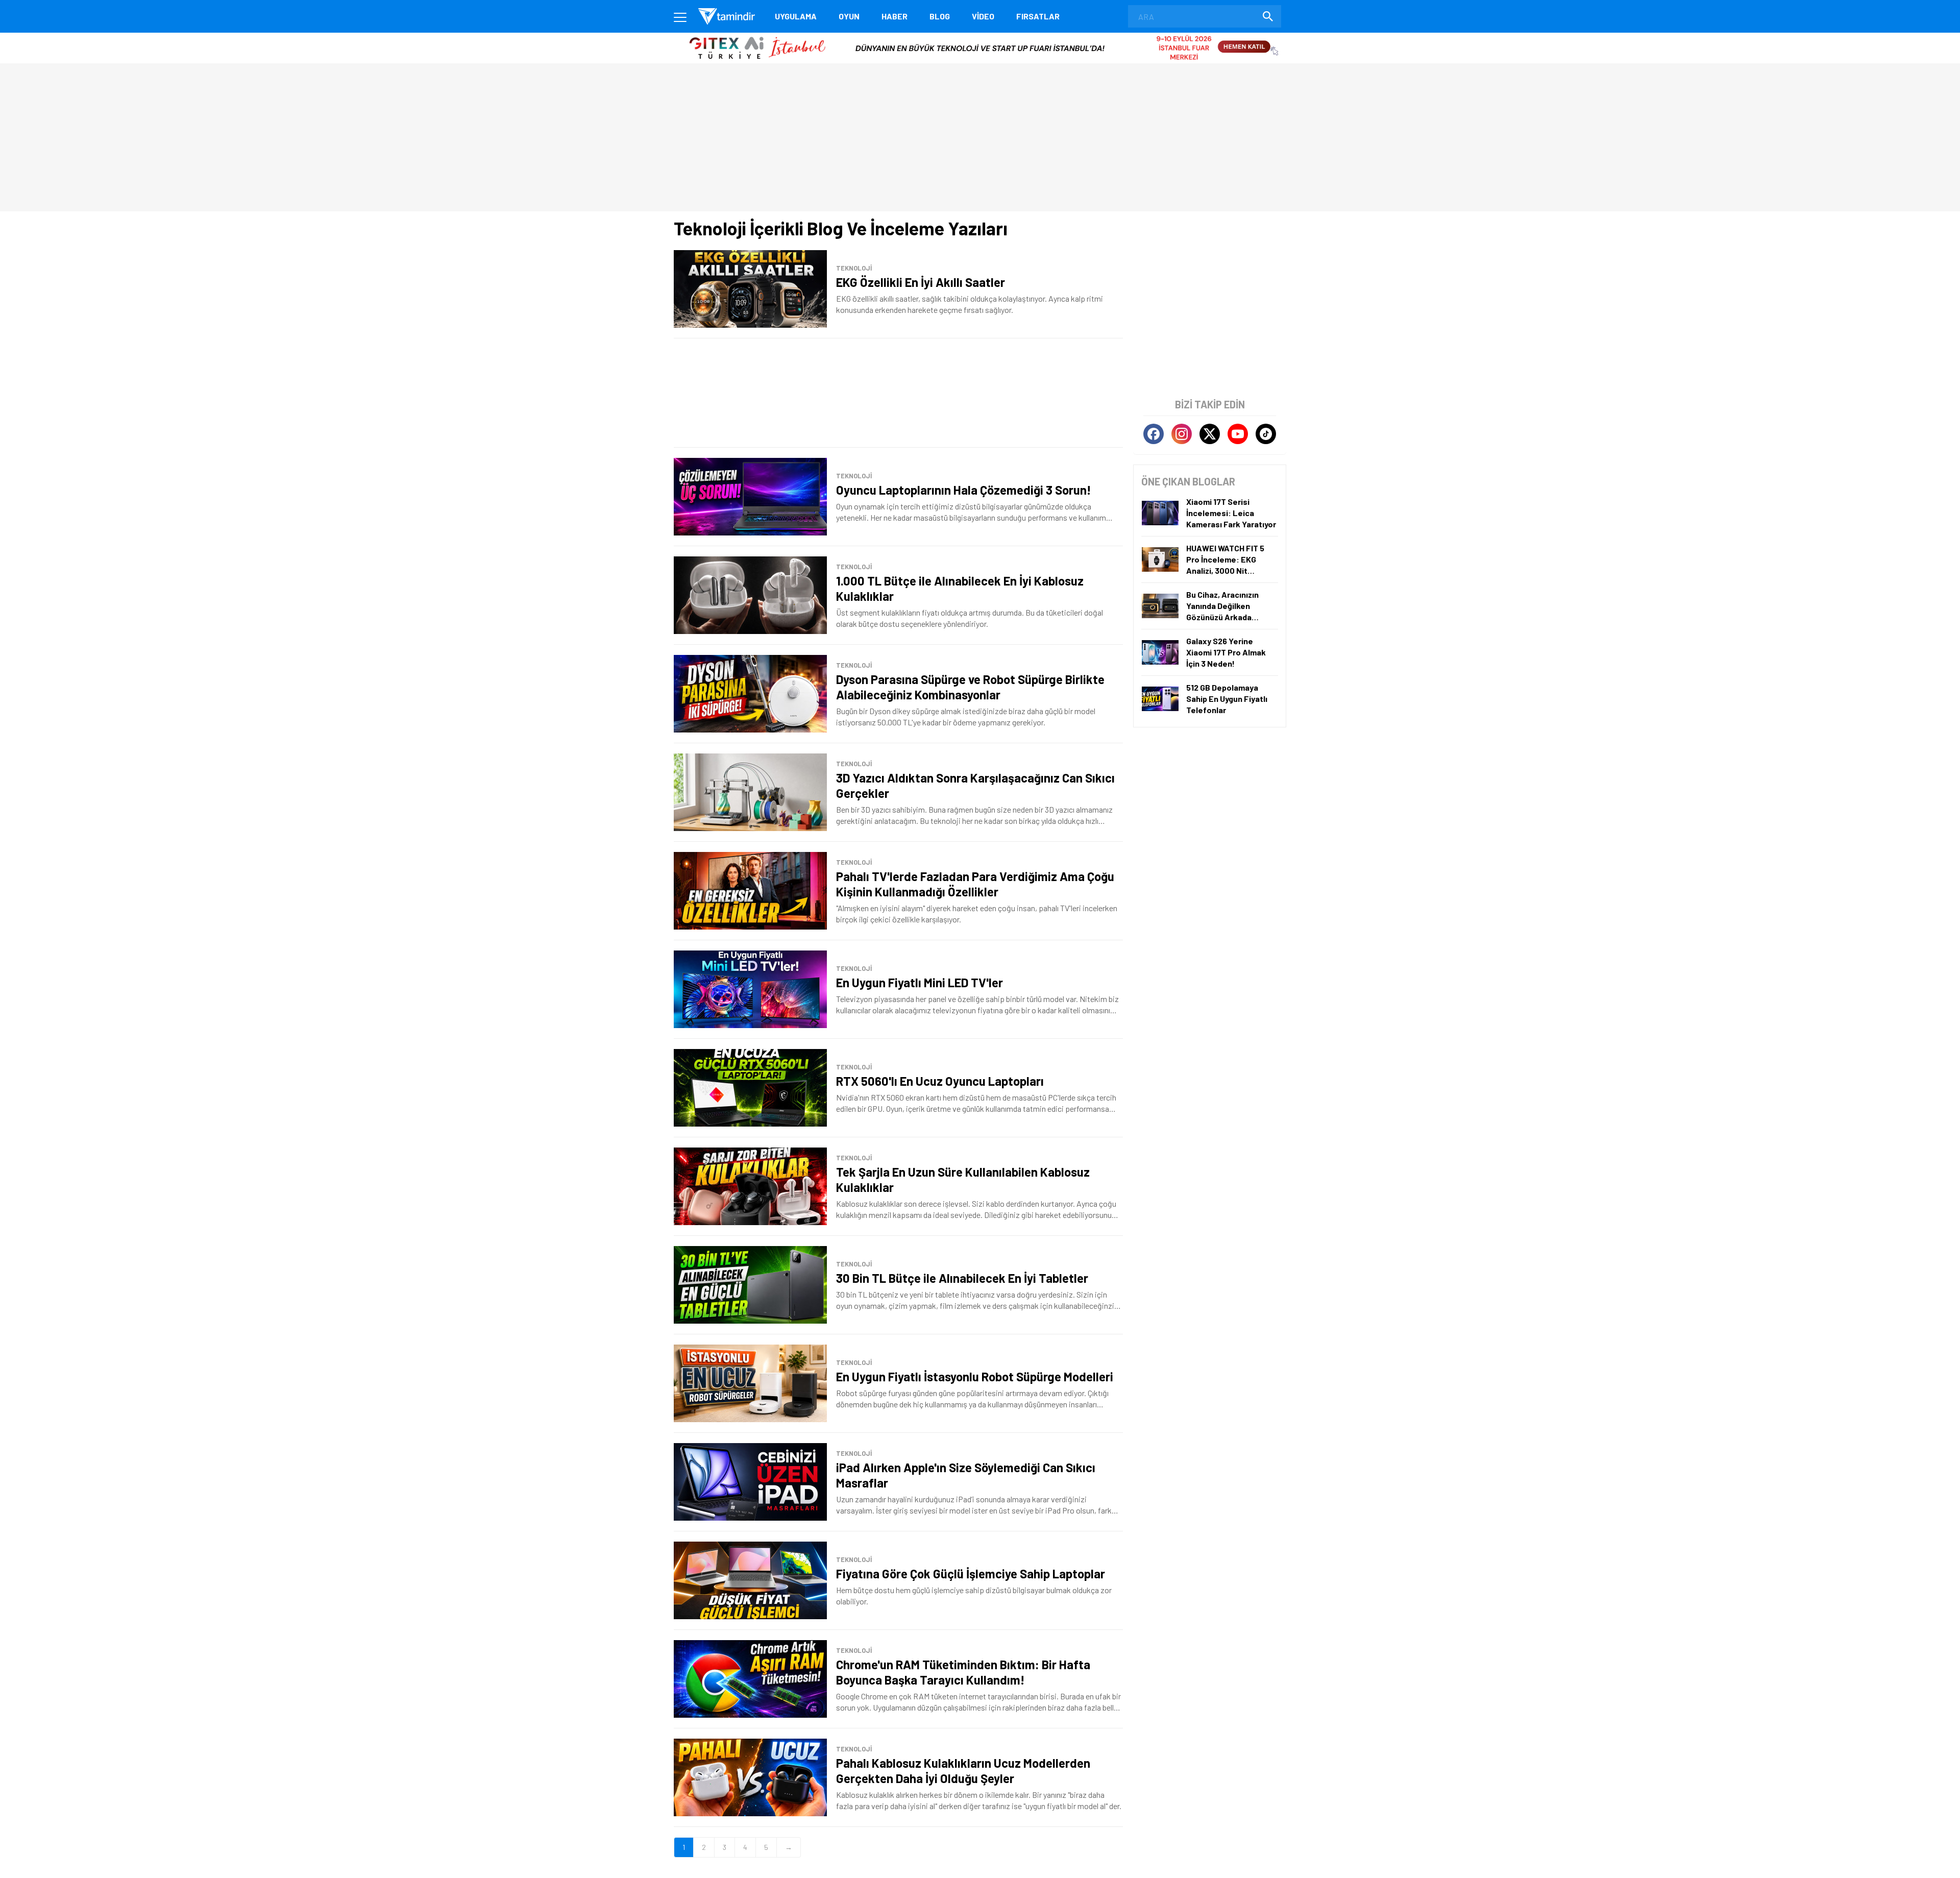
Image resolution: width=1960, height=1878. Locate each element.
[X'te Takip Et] (1210, 434)
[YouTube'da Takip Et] (1238, 434)
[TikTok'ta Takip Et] (1266, 434)
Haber (895, 16)
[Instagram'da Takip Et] (1182, 434)
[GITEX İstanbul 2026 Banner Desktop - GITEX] (980, 36)
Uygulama (796, 16)
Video (983, 16)
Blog (940, 16)
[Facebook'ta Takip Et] (1154, 434)
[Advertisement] (898, 393)
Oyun (849, 16)
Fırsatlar (1038, 16)
